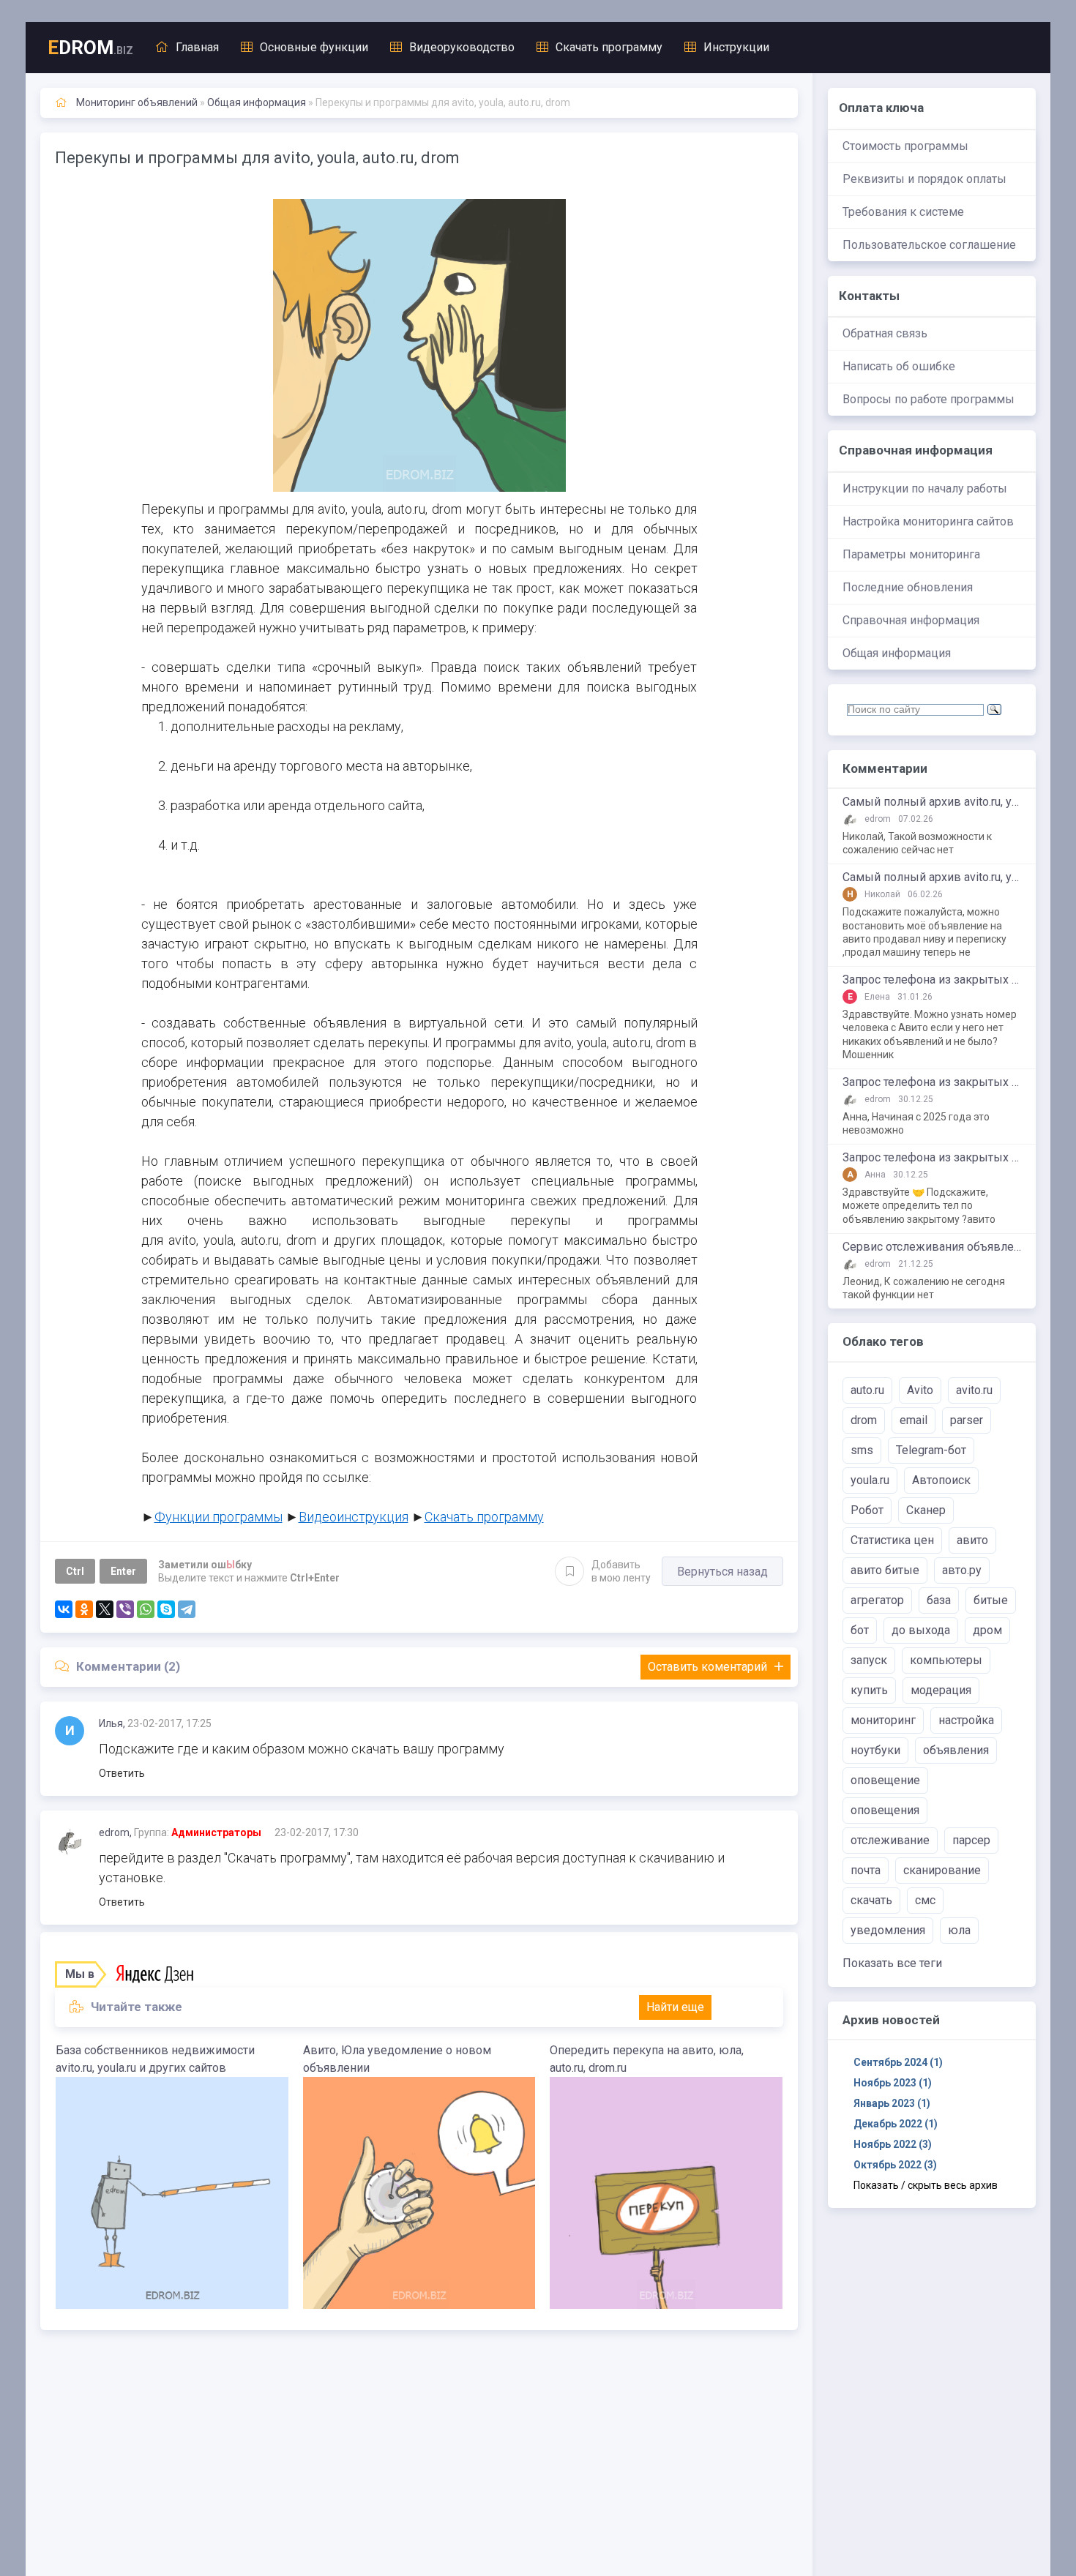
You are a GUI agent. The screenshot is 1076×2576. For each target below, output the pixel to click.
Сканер (926, 1510)
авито (972, 1540)
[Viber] (125, 1609)
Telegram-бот (931, 1450)
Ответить (122, 1773)
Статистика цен (892, 1540)
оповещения (885, 1810)
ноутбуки (875, 1750)
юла (959, 1930)
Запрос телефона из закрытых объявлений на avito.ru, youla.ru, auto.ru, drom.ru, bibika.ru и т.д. (932, 980)
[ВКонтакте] (64, 1609)
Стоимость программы (905, 146)
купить (869, 1690)
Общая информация (897, 653)
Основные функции (314, 47)
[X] (105, 1609)
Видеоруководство (462, 47)
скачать (871, 1900)
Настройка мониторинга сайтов (928, 521)
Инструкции (736, 47)
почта (866, 1870)
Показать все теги (892, 1963)
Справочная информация (911, 620)
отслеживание (890, 1840)
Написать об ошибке (899, 366)
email (914, 1420)
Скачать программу (609, 47)
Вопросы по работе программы (929, 399)
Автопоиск (941, 1480)
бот (860, 1630)
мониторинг (883, 1720)
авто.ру (962, 1570)
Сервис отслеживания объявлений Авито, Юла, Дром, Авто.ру (932, 1247)
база (939, 1600)
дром (987, 1630)
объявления (956, 1750)
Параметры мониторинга (911, 554)
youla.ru (870, 1480)
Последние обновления (908, 587)
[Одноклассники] (84, 1609)
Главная (197, 47)
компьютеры (946, 1660)
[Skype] (166, 1609)
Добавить (621, 1571)
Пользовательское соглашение (929, 245)
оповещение (885, 1780)
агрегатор (877, 1600)
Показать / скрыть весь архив (926, 2185)
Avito (920, 1390)
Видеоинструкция (354, 1517)
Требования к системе (903, 212)
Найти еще (675, 2007)
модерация (941, 1690)
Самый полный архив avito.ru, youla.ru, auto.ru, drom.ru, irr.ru (932, 802)
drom (864, 1420)
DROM (90, 48)
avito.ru (974, 1390)
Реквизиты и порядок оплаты (924, 179)
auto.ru (867, 1390)
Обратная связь (885, 333)
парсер (971, 1840)
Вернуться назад (722, 1572)
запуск (869, 1660)
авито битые (885, 1570)
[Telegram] (187, 1609)
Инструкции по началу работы (925, 488)
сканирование (942, 1870)
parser (967, 1420)
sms (862, 1450)
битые (991, 1600)
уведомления (888, 1930)
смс (925, 1900)
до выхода (921, 1630)
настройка (966, 1720)
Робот (867, 1510)
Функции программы (218, 1517)
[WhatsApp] (146, 1609)
